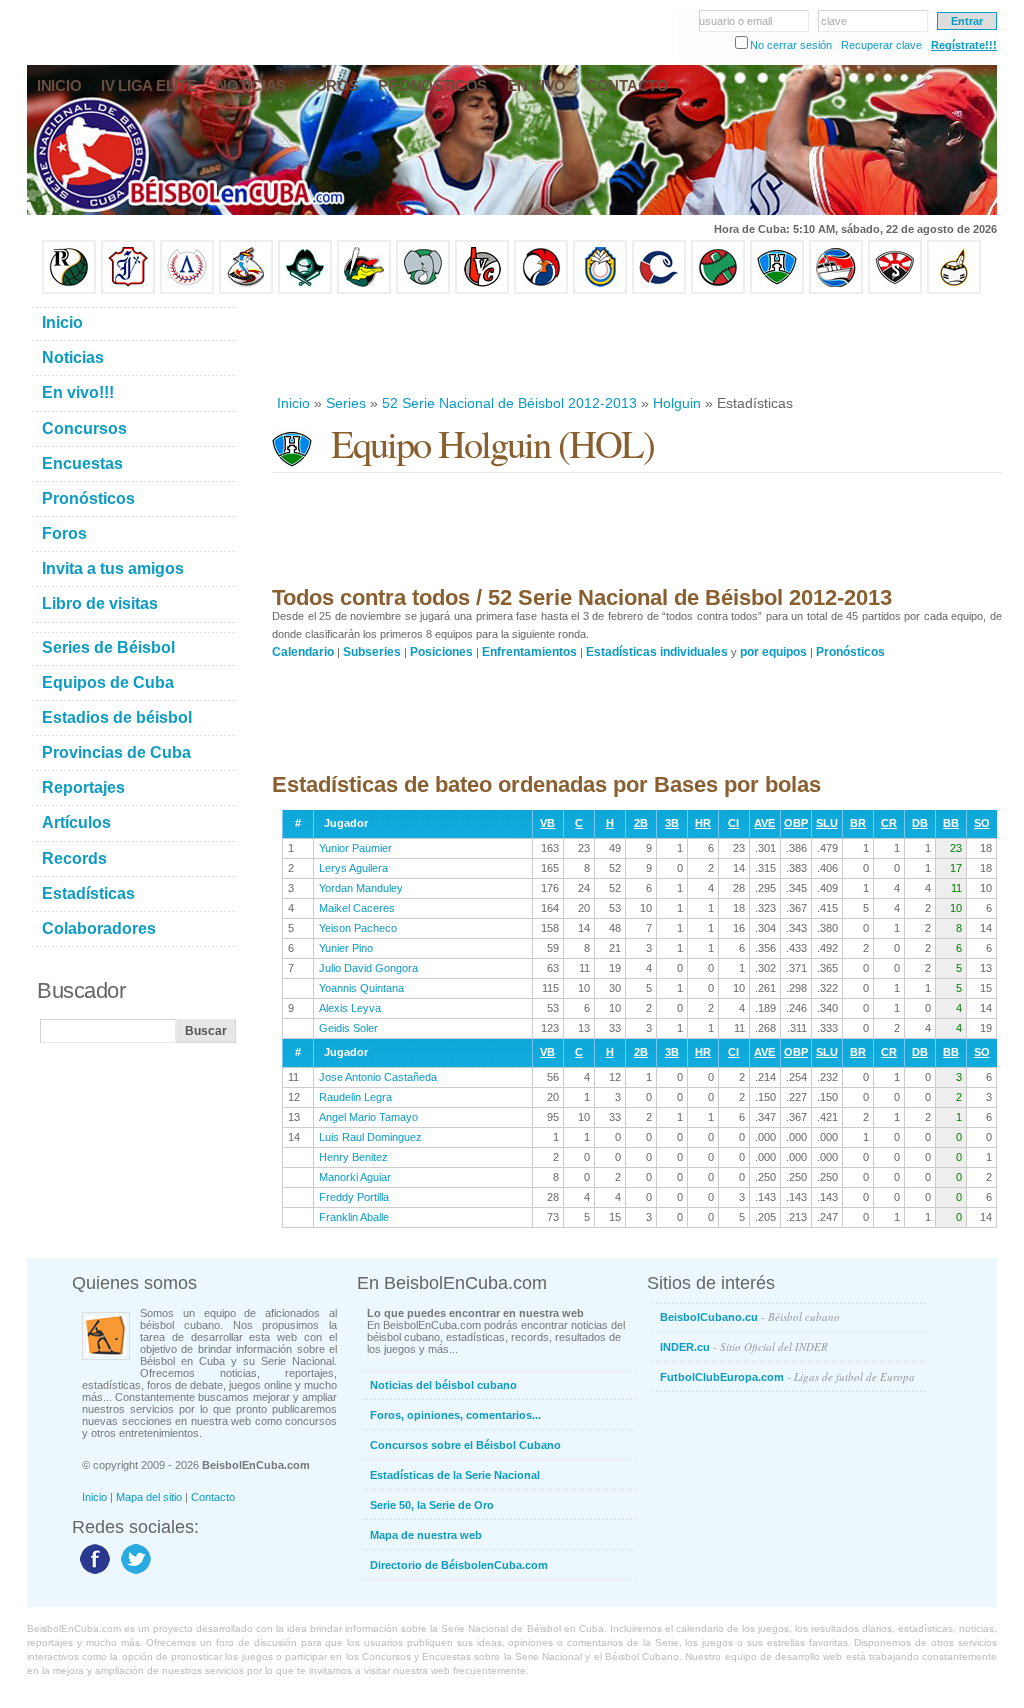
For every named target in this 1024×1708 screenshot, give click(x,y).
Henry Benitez (353, 1157)
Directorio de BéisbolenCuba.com (459, 1565)
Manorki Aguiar (355, 1177)
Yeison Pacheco (358, 928)
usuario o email (735, 21)
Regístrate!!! (964, 45)
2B (641, 823)
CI (733, 823)
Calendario (303, 652)
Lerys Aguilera (353, 868)
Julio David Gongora (368, 968)
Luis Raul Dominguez (370, 1137)
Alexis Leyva (350, 1008)
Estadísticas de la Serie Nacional (455, 1475)
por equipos (773, 652)
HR (703, 823)
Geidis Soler (348, 1028)
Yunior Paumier (355, 848)
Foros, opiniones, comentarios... (455, 1415)
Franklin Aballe (354, 1217)
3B (672, 823)
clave (834, 21)
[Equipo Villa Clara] (482, 290)
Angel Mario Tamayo (368, 1117)
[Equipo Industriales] (128, 290)
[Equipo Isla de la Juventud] (305, 290)
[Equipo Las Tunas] (718, 290)
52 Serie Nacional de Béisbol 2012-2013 (509, 403)
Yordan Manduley (361, 888)
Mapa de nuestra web (426, 1535)
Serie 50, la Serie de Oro (432, 1505)
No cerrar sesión (791, 45)
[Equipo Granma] (836, 290)
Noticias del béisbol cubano (443, 1385)
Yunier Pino (346, 948)
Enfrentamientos (529, 652)
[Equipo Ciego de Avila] (600, 290)
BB (951, 823)
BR (858, 823)
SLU (827, 823)
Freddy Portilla (354, 1197)
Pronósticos (850, 652)
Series (346, 403)
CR (889, 823)
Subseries (372, 652)
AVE (764, 823)
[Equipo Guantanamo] (954, 290)
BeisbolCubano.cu (750, 1316)
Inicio (293, 403)
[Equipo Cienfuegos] (423, 290)
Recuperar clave (881, 45)
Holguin (677, 403)
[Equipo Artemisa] (187, 290)
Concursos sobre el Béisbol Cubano (465, 1445)
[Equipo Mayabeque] (246, 290)
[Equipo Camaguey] (659, 290)
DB (920, 823)
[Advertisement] (636, 344)
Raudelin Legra (355, 1097)
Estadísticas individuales (657, 652)
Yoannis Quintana (361, 988)
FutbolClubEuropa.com (787, 1376)
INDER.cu (744, 1346)
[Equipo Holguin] (777, 290)
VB (547, 823)
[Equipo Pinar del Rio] (69, 290)
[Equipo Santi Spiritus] (541, 290)
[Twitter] (133, 1573)
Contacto (213, 1497)
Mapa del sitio (149, 1497)
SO (982, 823)
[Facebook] (92, 1573)
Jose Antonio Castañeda (378, 1077)
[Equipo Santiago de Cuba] (895, 290)
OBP (796, 823)
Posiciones (441, 652)
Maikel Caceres (357, 908)
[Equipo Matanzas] (364, 290)
